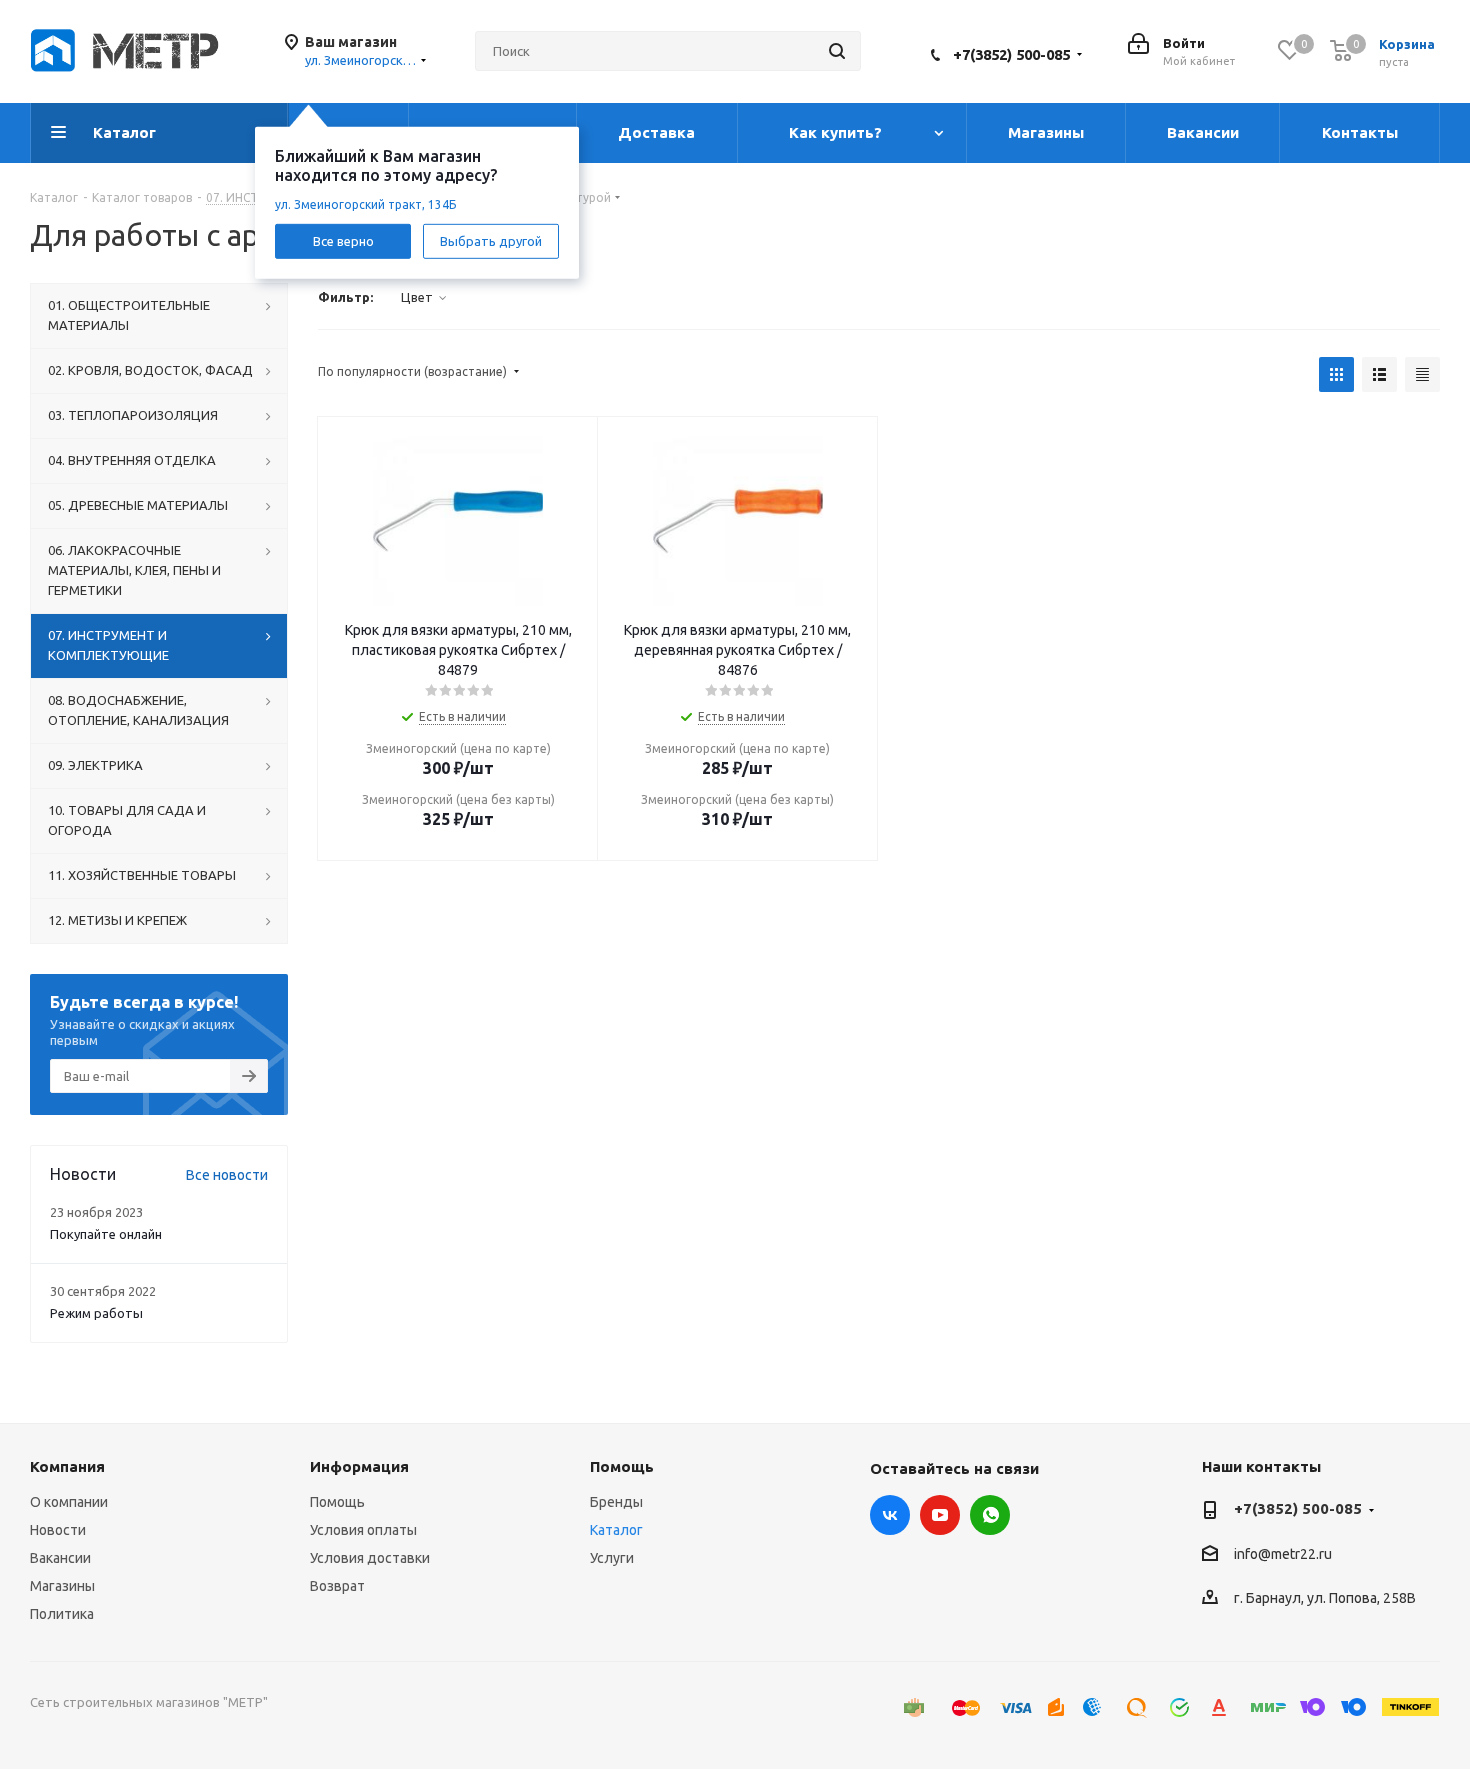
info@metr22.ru (1283, 1554)
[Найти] (837, 51)
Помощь (337, 1502)
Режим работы (96, 1313)
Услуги (612, 1558)
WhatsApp (990, 1515)
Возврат (337, 1586)
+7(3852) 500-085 (1011, 54)
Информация (359, 1466)
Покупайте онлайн (106, 1234)
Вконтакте (890, 1515)
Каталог (616, 1530)
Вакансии (60, 1558)
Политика (62, 1614)
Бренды (616, 1502)
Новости (58, 1530)
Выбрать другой (491, 240)
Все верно (343, 240)
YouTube (940, 1515)
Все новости (227, 1175)
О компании (69, 1502)
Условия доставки (370, 1558)
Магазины (62, 1586)
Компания (67, 1466)
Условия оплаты (363, 1530)
